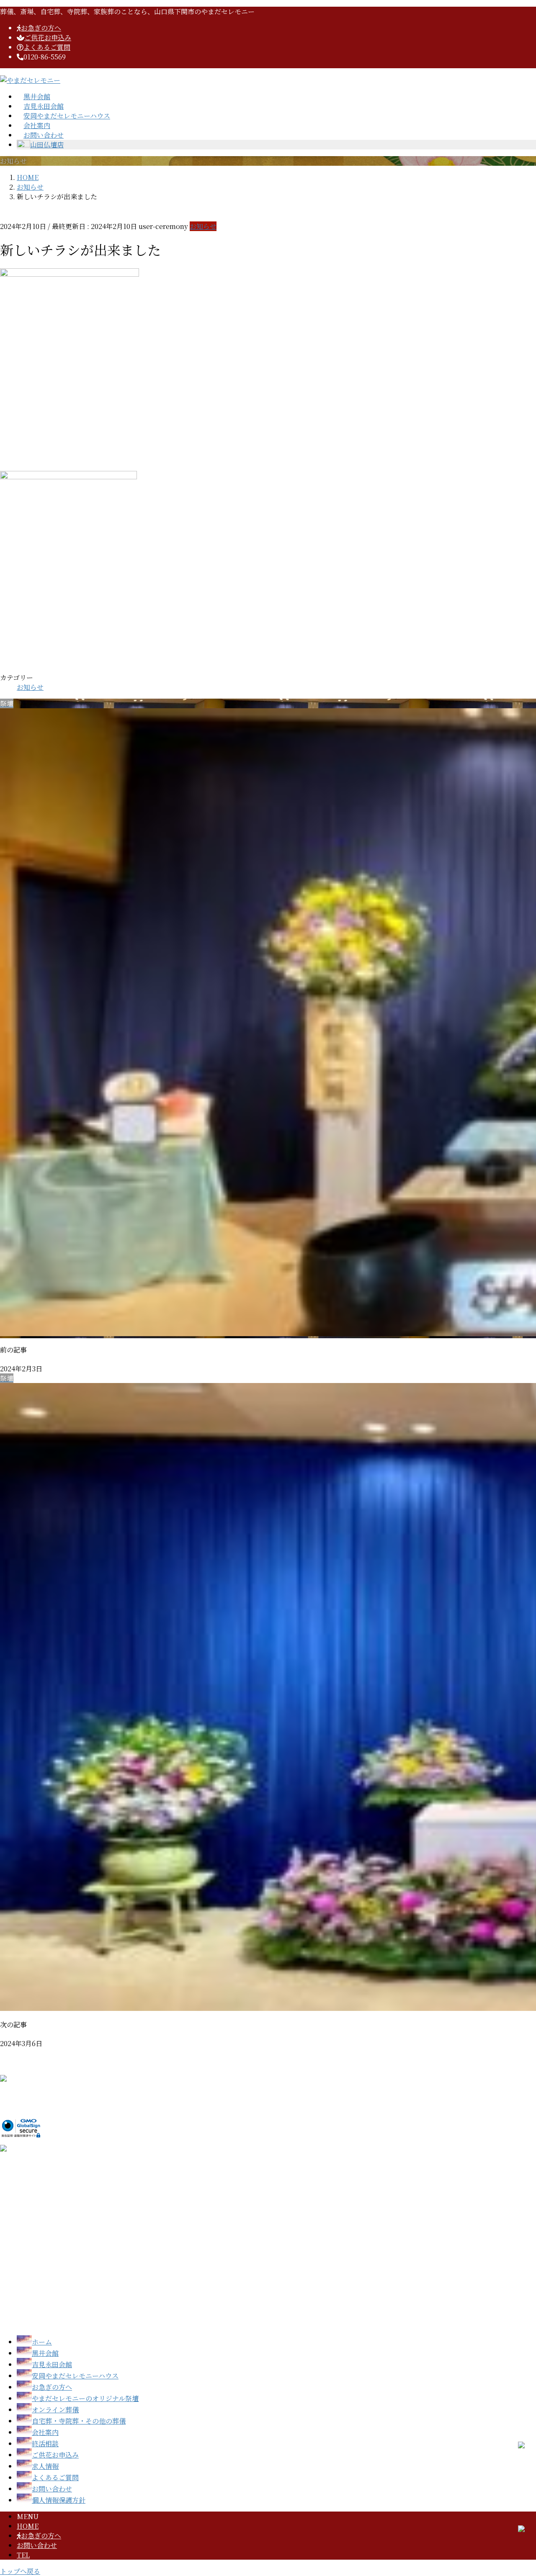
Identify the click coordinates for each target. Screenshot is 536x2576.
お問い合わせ (37, 2545)
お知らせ (203, 226)
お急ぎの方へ (41, 2536)
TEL (23, 2555)
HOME (28, 2526)
